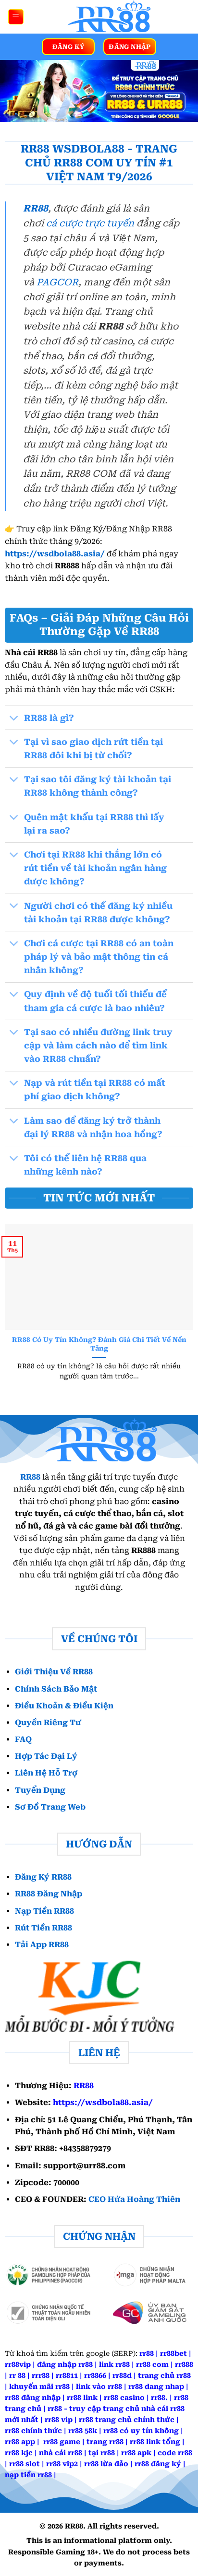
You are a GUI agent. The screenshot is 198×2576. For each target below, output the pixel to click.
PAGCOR (57, 282)
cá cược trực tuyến (90, 223)
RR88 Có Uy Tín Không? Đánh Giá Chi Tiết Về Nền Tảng (99, 1344)
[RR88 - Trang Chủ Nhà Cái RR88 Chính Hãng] (107, 17)
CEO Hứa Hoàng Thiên (134, 2199)
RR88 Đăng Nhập (49, 1894)
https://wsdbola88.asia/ (55, 554)
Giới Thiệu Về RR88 (54, 1672)
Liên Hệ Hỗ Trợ (46, 1773)
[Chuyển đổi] (14, 719)
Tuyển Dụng (40, 1790)
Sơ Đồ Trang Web (50, 1807)
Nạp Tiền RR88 (44, 1911)
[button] (16, 17)
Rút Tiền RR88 (43, 1928)
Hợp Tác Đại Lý (46, 1756)
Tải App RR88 (42, 1945)
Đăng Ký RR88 (43, 1877)
